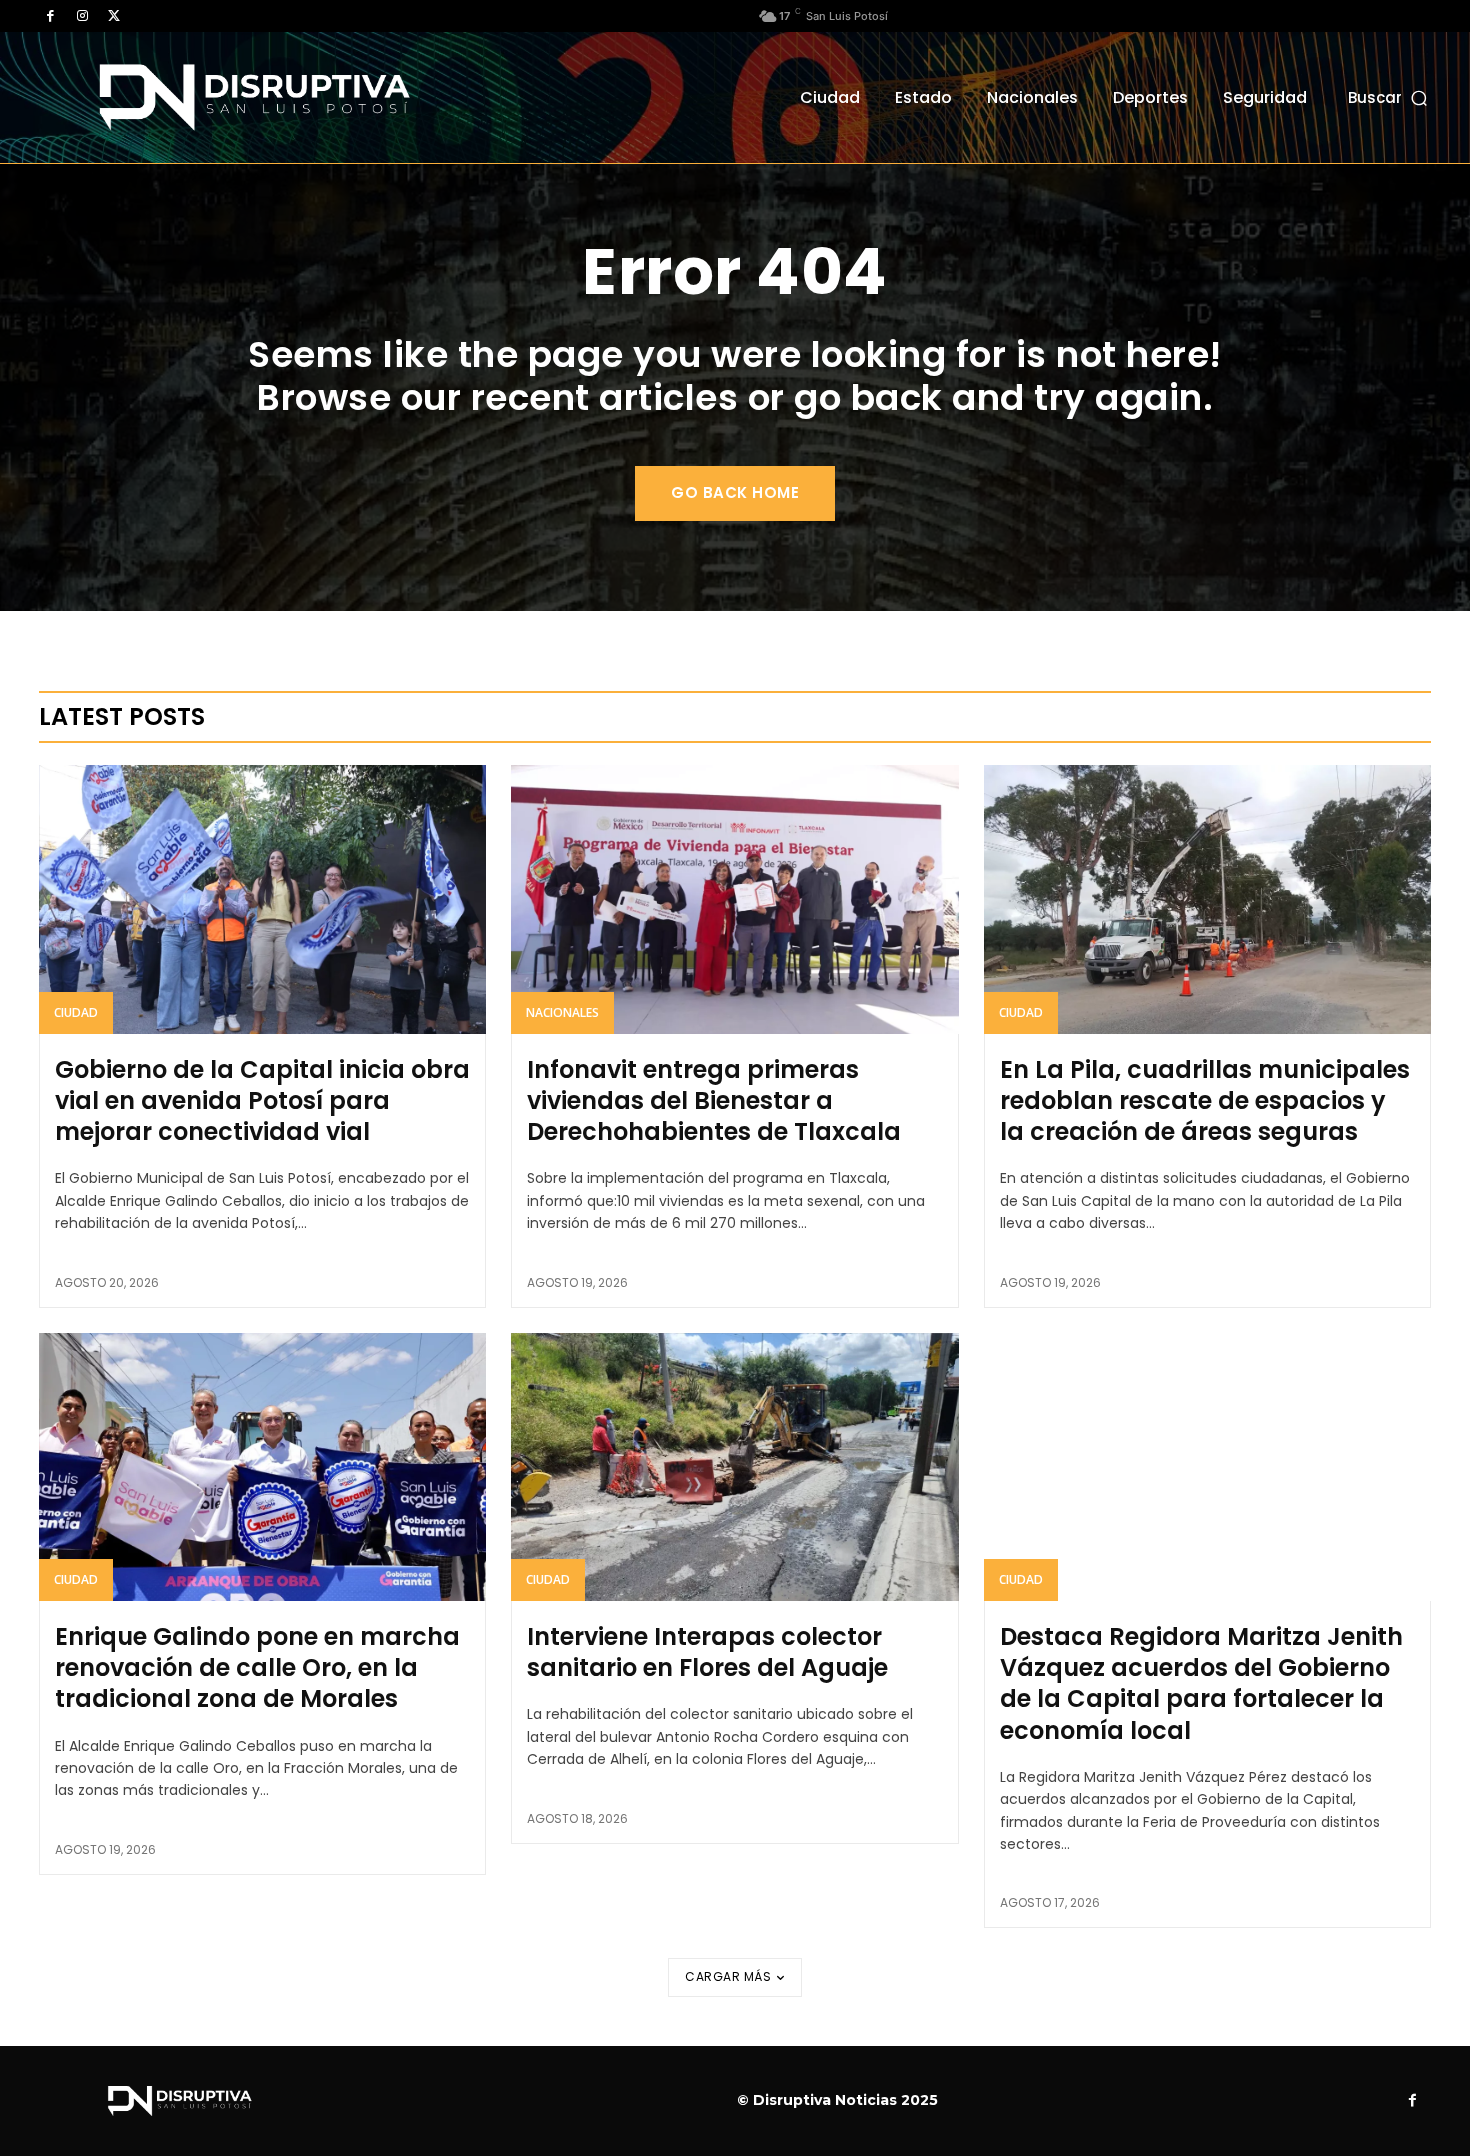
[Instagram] (82, 16)
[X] (114, 16)
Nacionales (562, 1012)
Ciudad (76, 1012)
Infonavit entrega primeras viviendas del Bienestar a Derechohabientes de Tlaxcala (714, 1100)
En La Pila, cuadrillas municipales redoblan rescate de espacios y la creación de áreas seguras (1205, 1100)
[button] (1389, 97)
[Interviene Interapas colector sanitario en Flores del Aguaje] (734, 1467)
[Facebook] (50, 16)
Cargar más (728, 1976)
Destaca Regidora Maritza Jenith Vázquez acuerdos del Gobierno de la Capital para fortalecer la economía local (1201, 1683)
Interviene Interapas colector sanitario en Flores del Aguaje (707, 1652)
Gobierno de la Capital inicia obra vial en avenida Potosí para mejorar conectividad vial (262, 1100)
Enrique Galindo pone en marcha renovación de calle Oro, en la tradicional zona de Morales (257, 1667)
